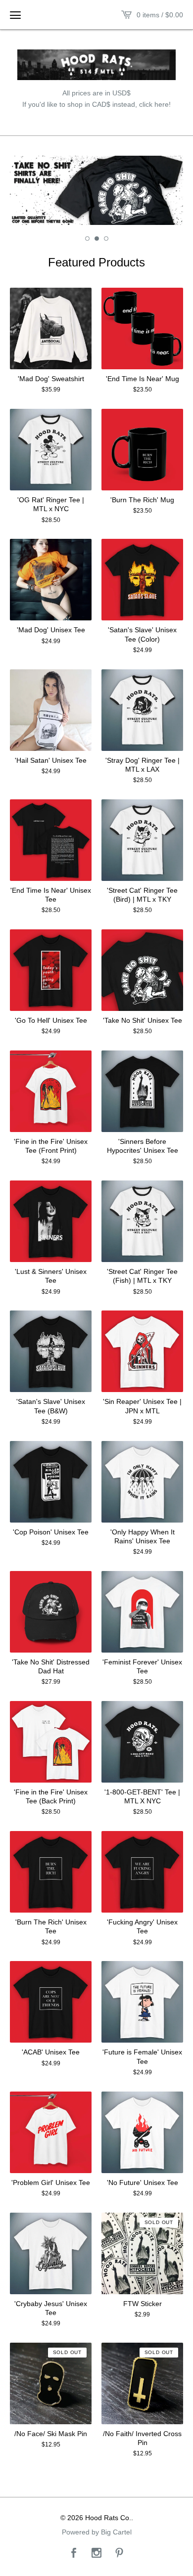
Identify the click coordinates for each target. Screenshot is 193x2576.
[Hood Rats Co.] (96, 65)
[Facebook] (74, 2554)
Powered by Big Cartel (97, 2532)
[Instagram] (96, 2554)
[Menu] (15, 15)
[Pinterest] (119, 2554)
